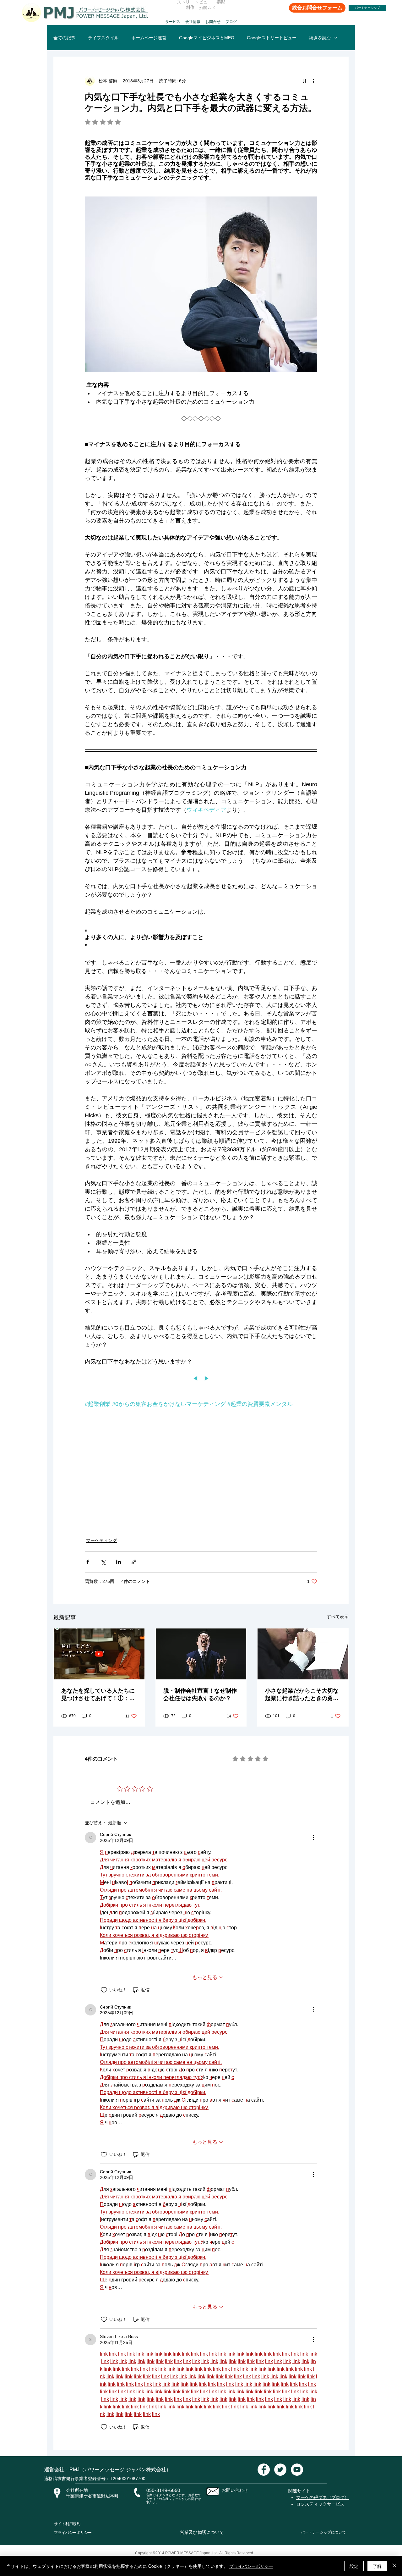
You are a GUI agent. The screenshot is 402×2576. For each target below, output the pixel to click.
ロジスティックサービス (320, 2504)
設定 (354, 2566)
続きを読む (320, 38)
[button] (173, 19)
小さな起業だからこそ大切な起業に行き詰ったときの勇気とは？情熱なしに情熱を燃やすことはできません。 (302, 1695)
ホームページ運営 (149, 38)
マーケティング (101, 1540)
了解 (377, 2566)
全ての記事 (64, 38)
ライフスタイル (103, 38)
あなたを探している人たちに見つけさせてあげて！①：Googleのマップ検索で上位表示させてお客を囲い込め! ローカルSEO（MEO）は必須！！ (98, 1695)
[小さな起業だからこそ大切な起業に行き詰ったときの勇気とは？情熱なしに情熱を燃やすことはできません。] (303, 1654)
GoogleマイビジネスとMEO (207, 38)
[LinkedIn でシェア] (119, 1562)
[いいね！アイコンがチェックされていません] (104, 1990)
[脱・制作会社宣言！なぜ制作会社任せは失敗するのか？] (201, 1654)
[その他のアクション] (313, 81)
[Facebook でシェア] (88, 1562)
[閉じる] (394, 2566)
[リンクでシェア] (134, 1562)
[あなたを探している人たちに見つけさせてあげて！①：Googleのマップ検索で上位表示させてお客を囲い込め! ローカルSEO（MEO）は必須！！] (99, 1654)
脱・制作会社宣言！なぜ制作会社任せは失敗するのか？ (200, 1694)
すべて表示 (338, 1617)
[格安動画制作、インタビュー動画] (264, 2470)
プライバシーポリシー (73, 2533)
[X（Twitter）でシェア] (103, 1562)
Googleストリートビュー (272, 38)
